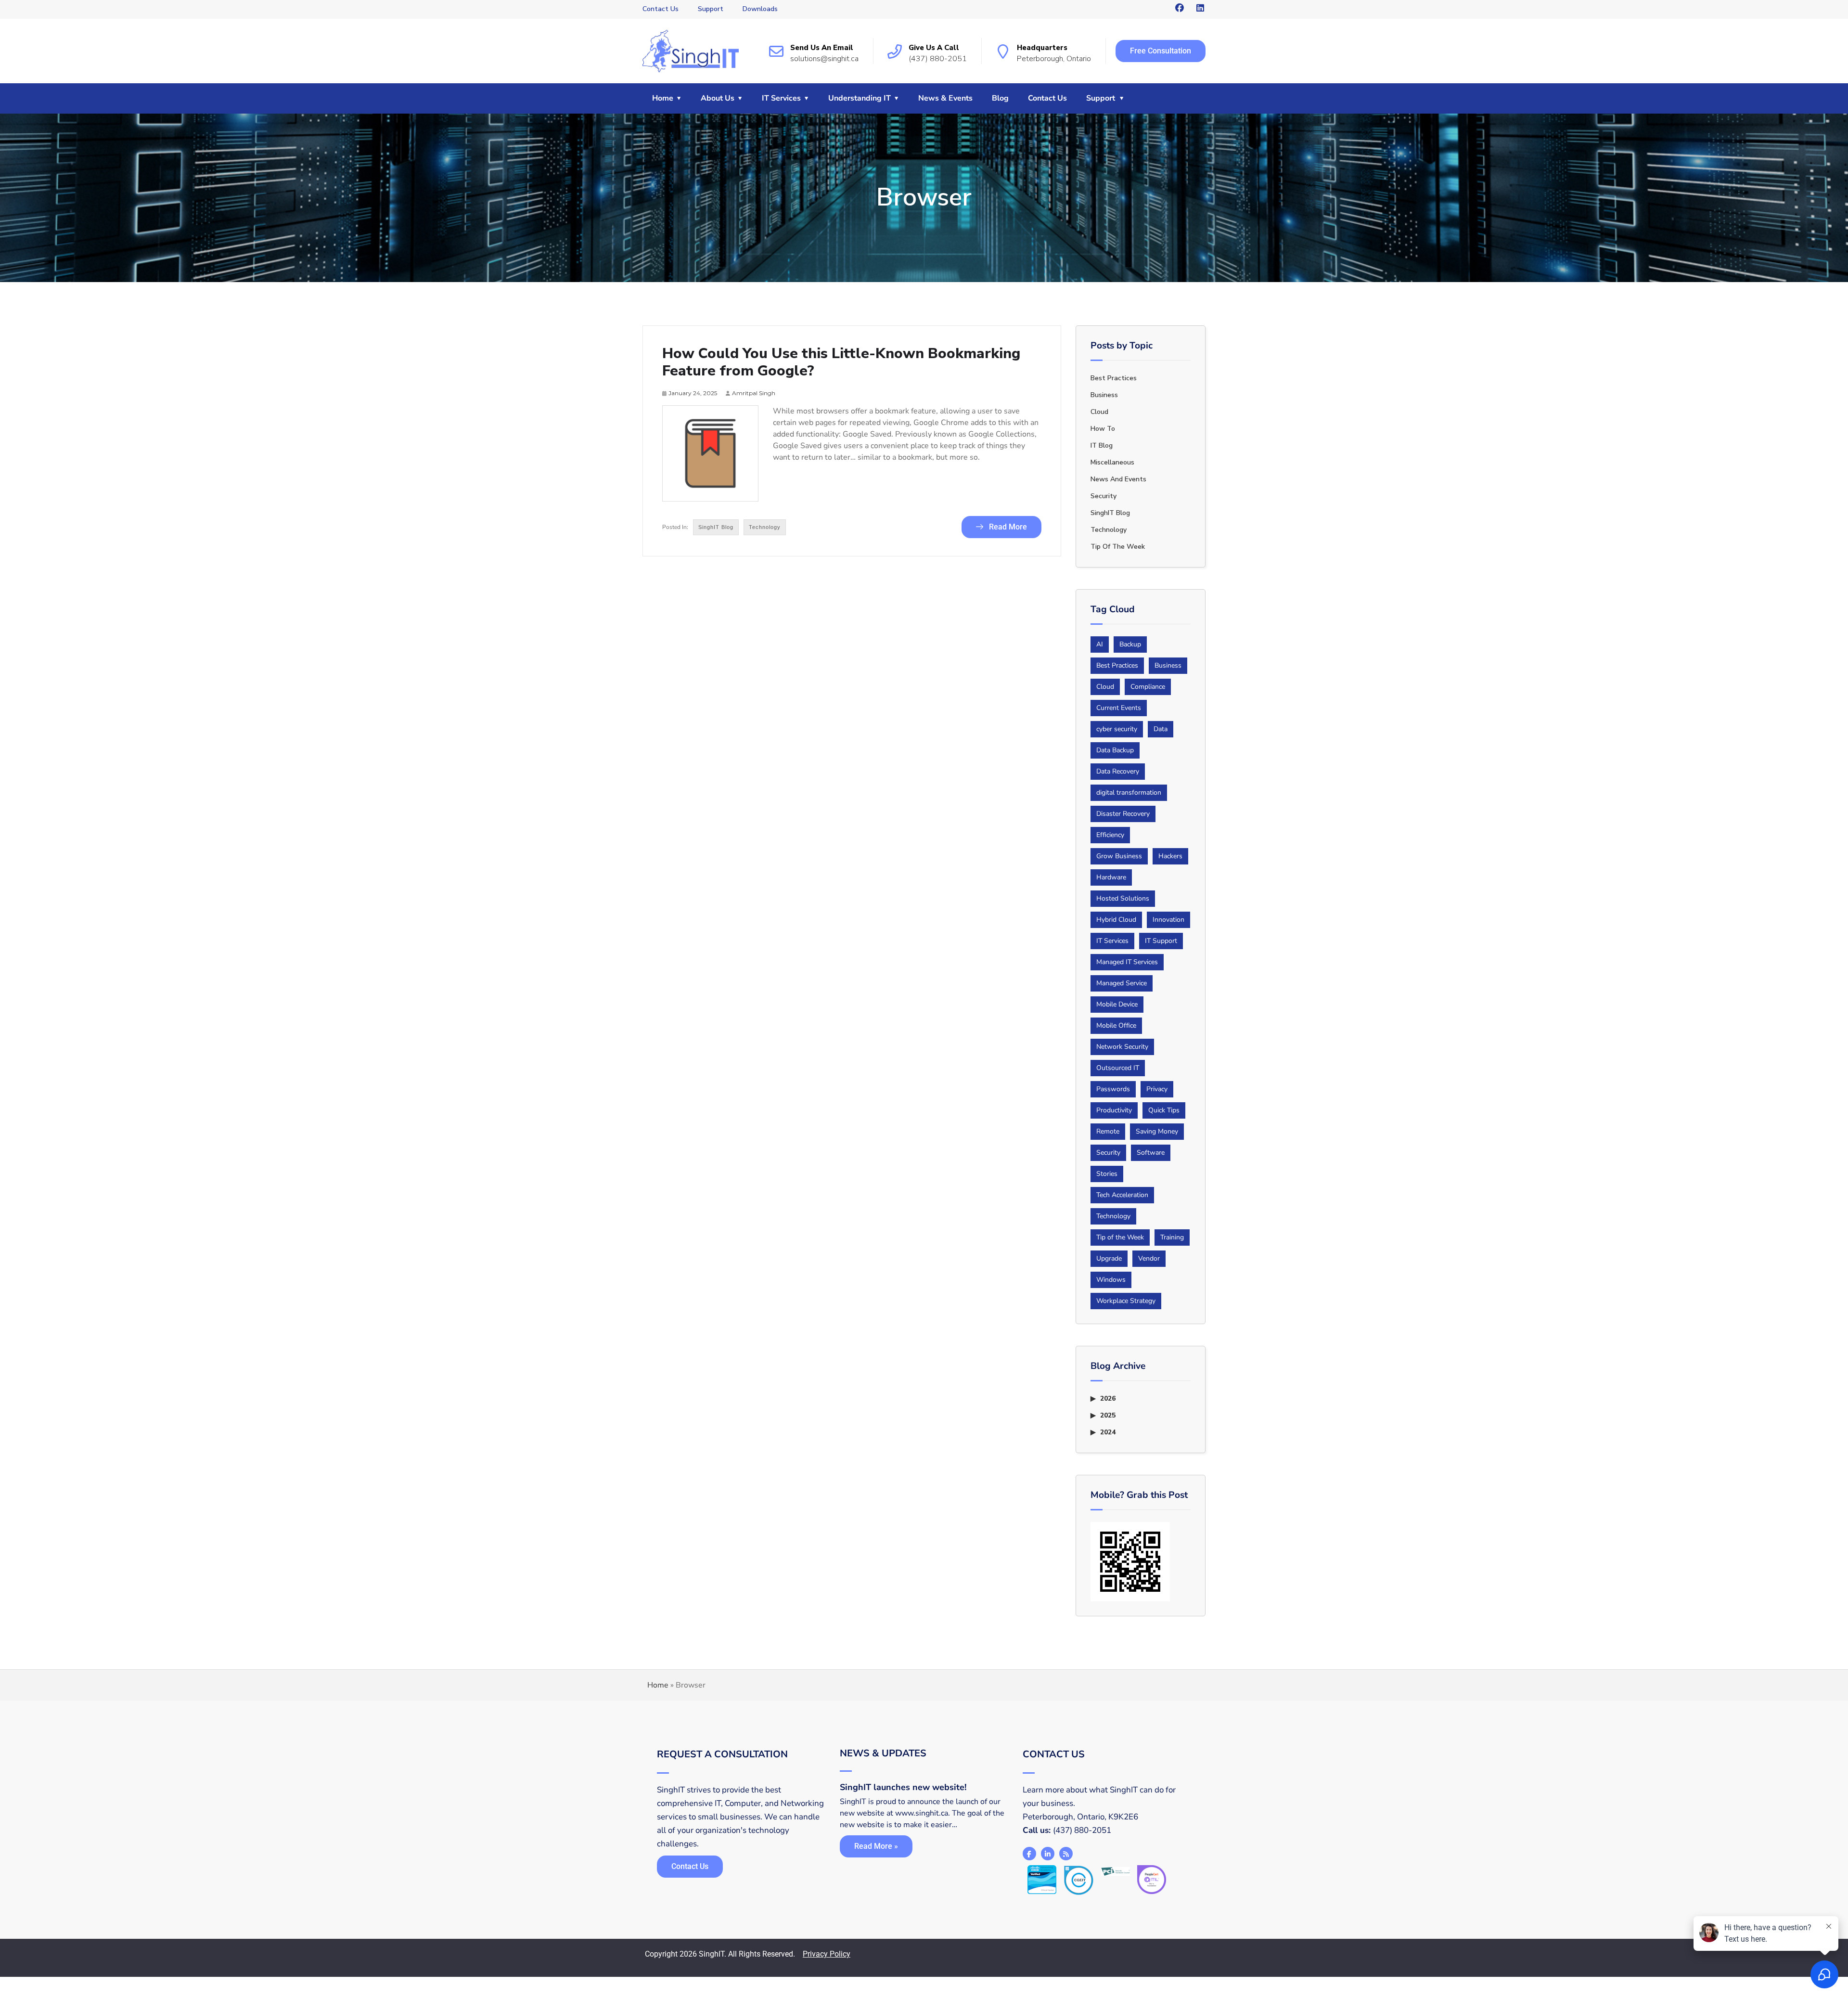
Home (663, 98)
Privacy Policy (827, 1954)
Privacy (1157, 1089)
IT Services (781, 98)
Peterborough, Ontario (1054, 59)
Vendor (1149, 1258)
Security (1104, 496)
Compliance (1148, 687)
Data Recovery (1118, 771)
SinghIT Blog (716, 527)
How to (1103, 429)
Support (711, 9)
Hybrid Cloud (1116, 920)
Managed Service (1122, 983)
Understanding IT (860, 98)
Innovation (1168, 920)
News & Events (945, 98)
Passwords (1113, 1089)
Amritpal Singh (754, 393)
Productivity (1114, 1110)
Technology (765, 527)
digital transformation (1129, 793)
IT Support (1161, 941)
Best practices (1114, 378)
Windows (1111, 1280)
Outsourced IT (1118, 1068)
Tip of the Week (1118, 547)
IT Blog (1102, 445)
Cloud (1099, 412)
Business (1104, 395)
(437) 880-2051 (938, 59)
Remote (1108, 1131)
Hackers (1170, 856)
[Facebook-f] (1029, 1854)
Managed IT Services (1127, 962)
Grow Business (1119, 856)
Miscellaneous (1112, 462)
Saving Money (1157, 1131)
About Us (718, 98)
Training (1172, 1237)
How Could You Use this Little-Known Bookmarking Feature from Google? (841, 362)
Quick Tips (1164, 1110)
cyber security (1117, 729)
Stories (1107, 1174)
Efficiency (1110, 835)
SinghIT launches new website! (903, 1787)
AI (1100, 644)
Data (1161, 729)
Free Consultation (1161, 51)
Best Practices (1117, 665)
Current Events (1119, 708)
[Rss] (1066, 1854)
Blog (1000, 98)
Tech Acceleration (1122, 1195)
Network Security (1122, 1047)
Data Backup (1115, 750)
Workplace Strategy (1126, 1301)
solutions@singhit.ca (824, 59)
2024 (1108, 1432)
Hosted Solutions (1123, 898)
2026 (1108, 1399)
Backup (1130, 644)
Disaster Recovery (1123, 814)
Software (1151, 1153)
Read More (1007, 527)
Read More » (876, 1846)
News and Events (1118, 479)
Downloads (760, 9)
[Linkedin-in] (1048, 1854)
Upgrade (1109, 1258)
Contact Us (661, 9)
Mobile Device (1117, 1004)
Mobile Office (1116, 1025)
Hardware (1111, 877)
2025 (1108, 1415)
